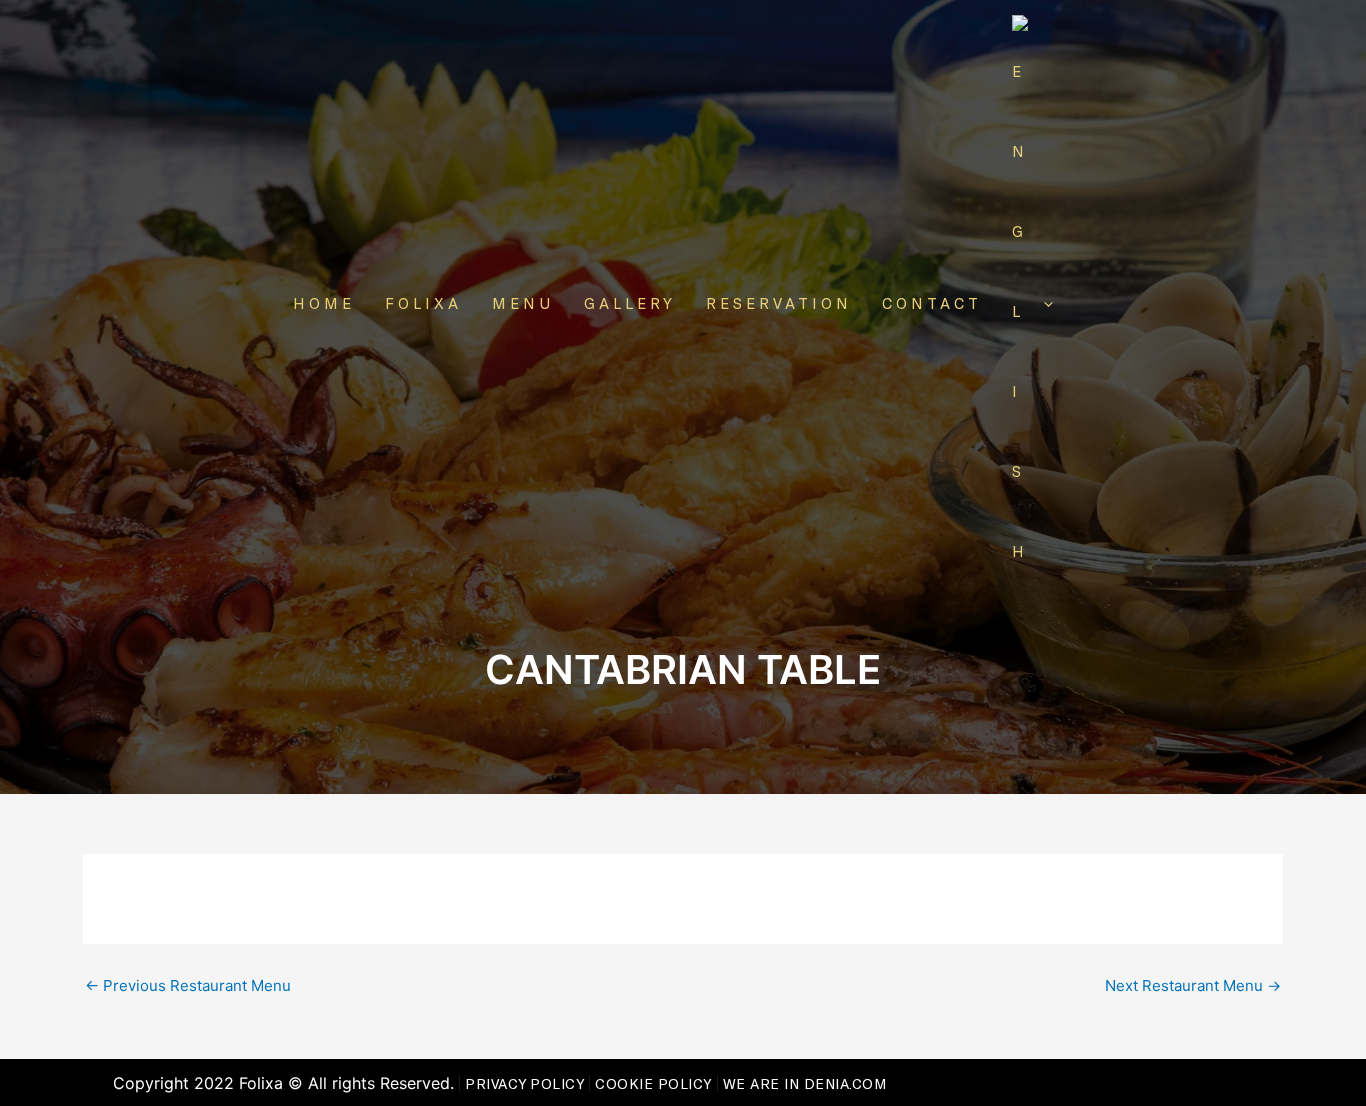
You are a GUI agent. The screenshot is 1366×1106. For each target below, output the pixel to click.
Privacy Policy (524, 1083)
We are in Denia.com (805, 1083)
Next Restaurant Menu (1193, 985)
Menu (523, 303)
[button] (1043, 303)
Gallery (630, 303)
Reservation (779, 303)
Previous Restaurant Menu (188, 985)
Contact (932, 303)
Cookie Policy (653, 1083)
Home (324, 303)
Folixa (423, 303)
